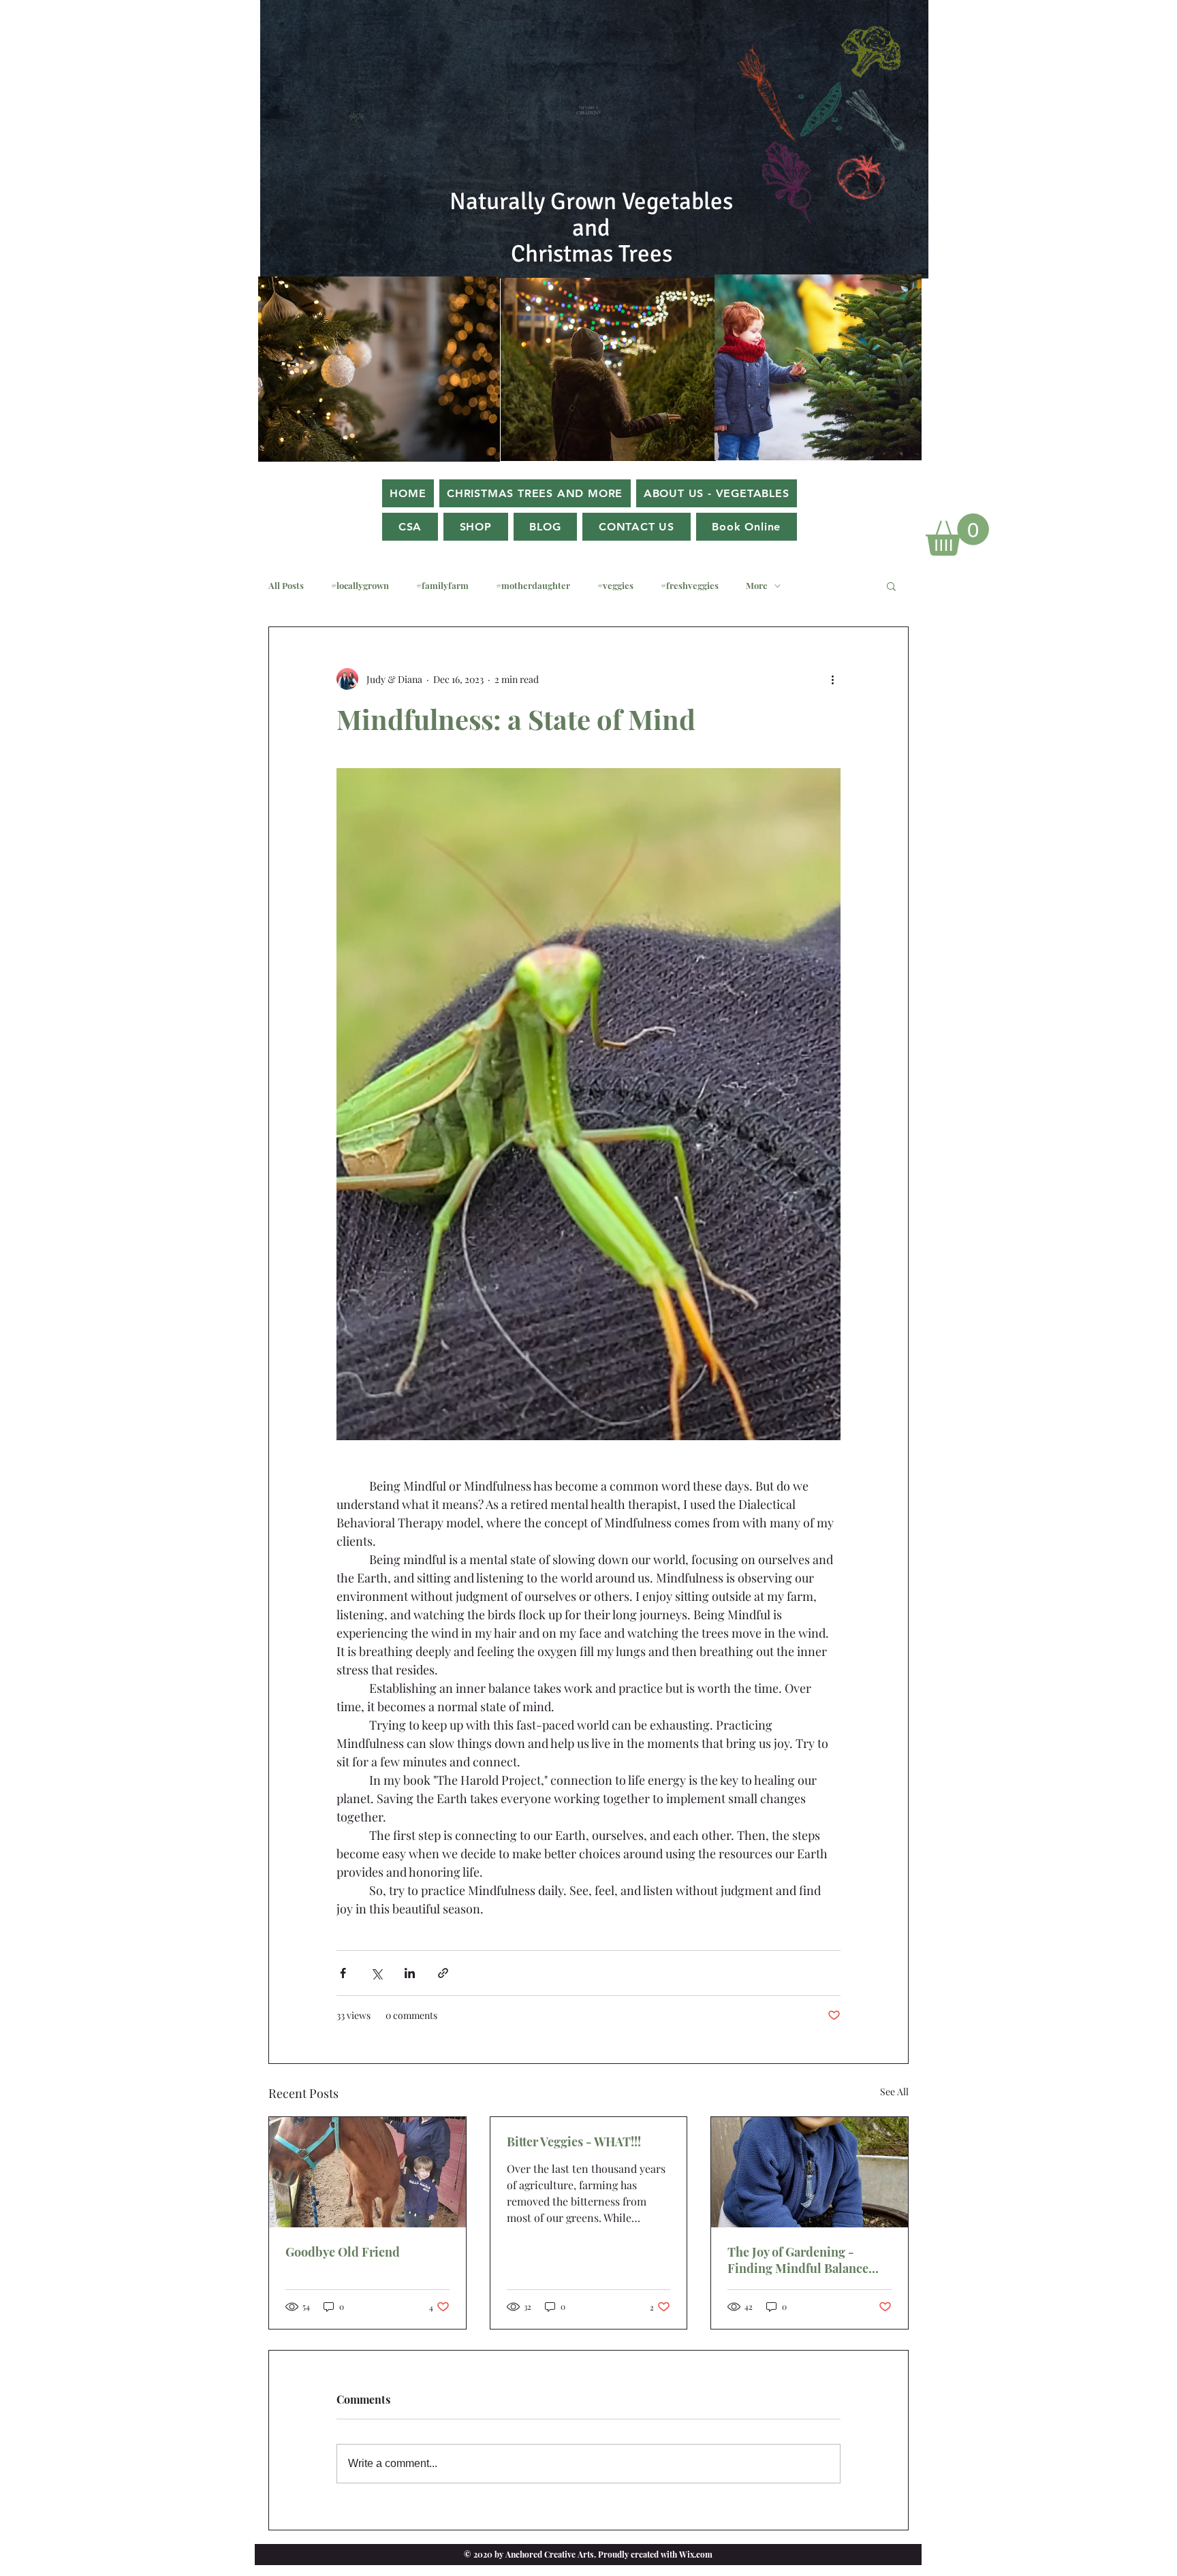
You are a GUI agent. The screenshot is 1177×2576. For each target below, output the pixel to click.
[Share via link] (443, 1973)
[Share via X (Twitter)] (376, 1973)
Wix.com (695, 2554)
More (757, 586)
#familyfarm (442, 586)
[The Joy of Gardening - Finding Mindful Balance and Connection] (810, 2172)
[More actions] (832, 679)
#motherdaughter (533, 586)
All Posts (286, 586)
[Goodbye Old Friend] (367, 2172)
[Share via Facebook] (343, 1973)
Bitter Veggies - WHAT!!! (574, 2142)
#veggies (615, 586)
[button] (957, 535)
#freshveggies (690, 586)
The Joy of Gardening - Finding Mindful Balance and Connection (798, 2260)
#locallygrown (360, 586)
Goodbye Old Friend (343, 2252)
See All (894, 2092)
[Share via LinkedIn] (410, 1973)
